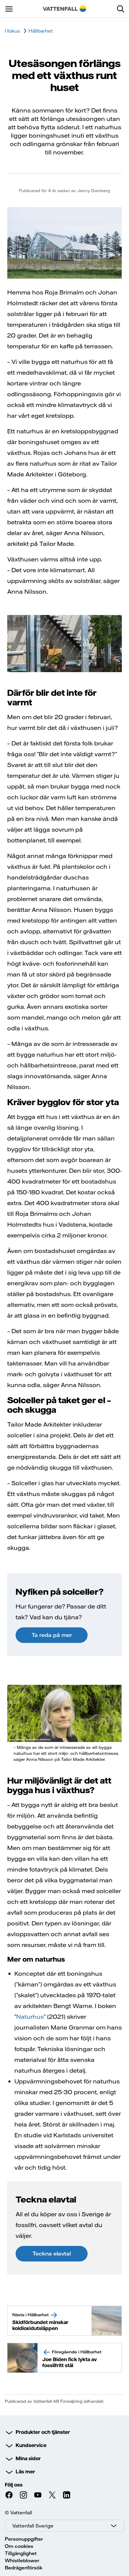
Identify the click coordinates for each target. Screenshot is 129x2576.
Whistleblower (22, 2560)
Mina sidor (28, 2458)
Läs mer (25, 2472)
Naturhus (30, 2017)
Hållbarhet (41, 31)
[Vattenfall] (65, 9)
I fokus (12, 31)
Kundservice (31, 2445)
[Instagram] (23, 2495)
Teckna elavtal (52, 2254)
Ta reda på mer (52, 1635)
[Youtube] (38, 2495)
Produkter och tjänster (43, 2432)
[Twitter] (52, 2495)
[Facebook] (9, 2495)
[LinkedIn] (67, 2495)
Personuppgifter (24, 2539)
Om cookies (19, 2546)
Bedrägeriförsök (24, 2568)
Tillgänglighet (21, 2553)
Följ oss (14, 2485)
